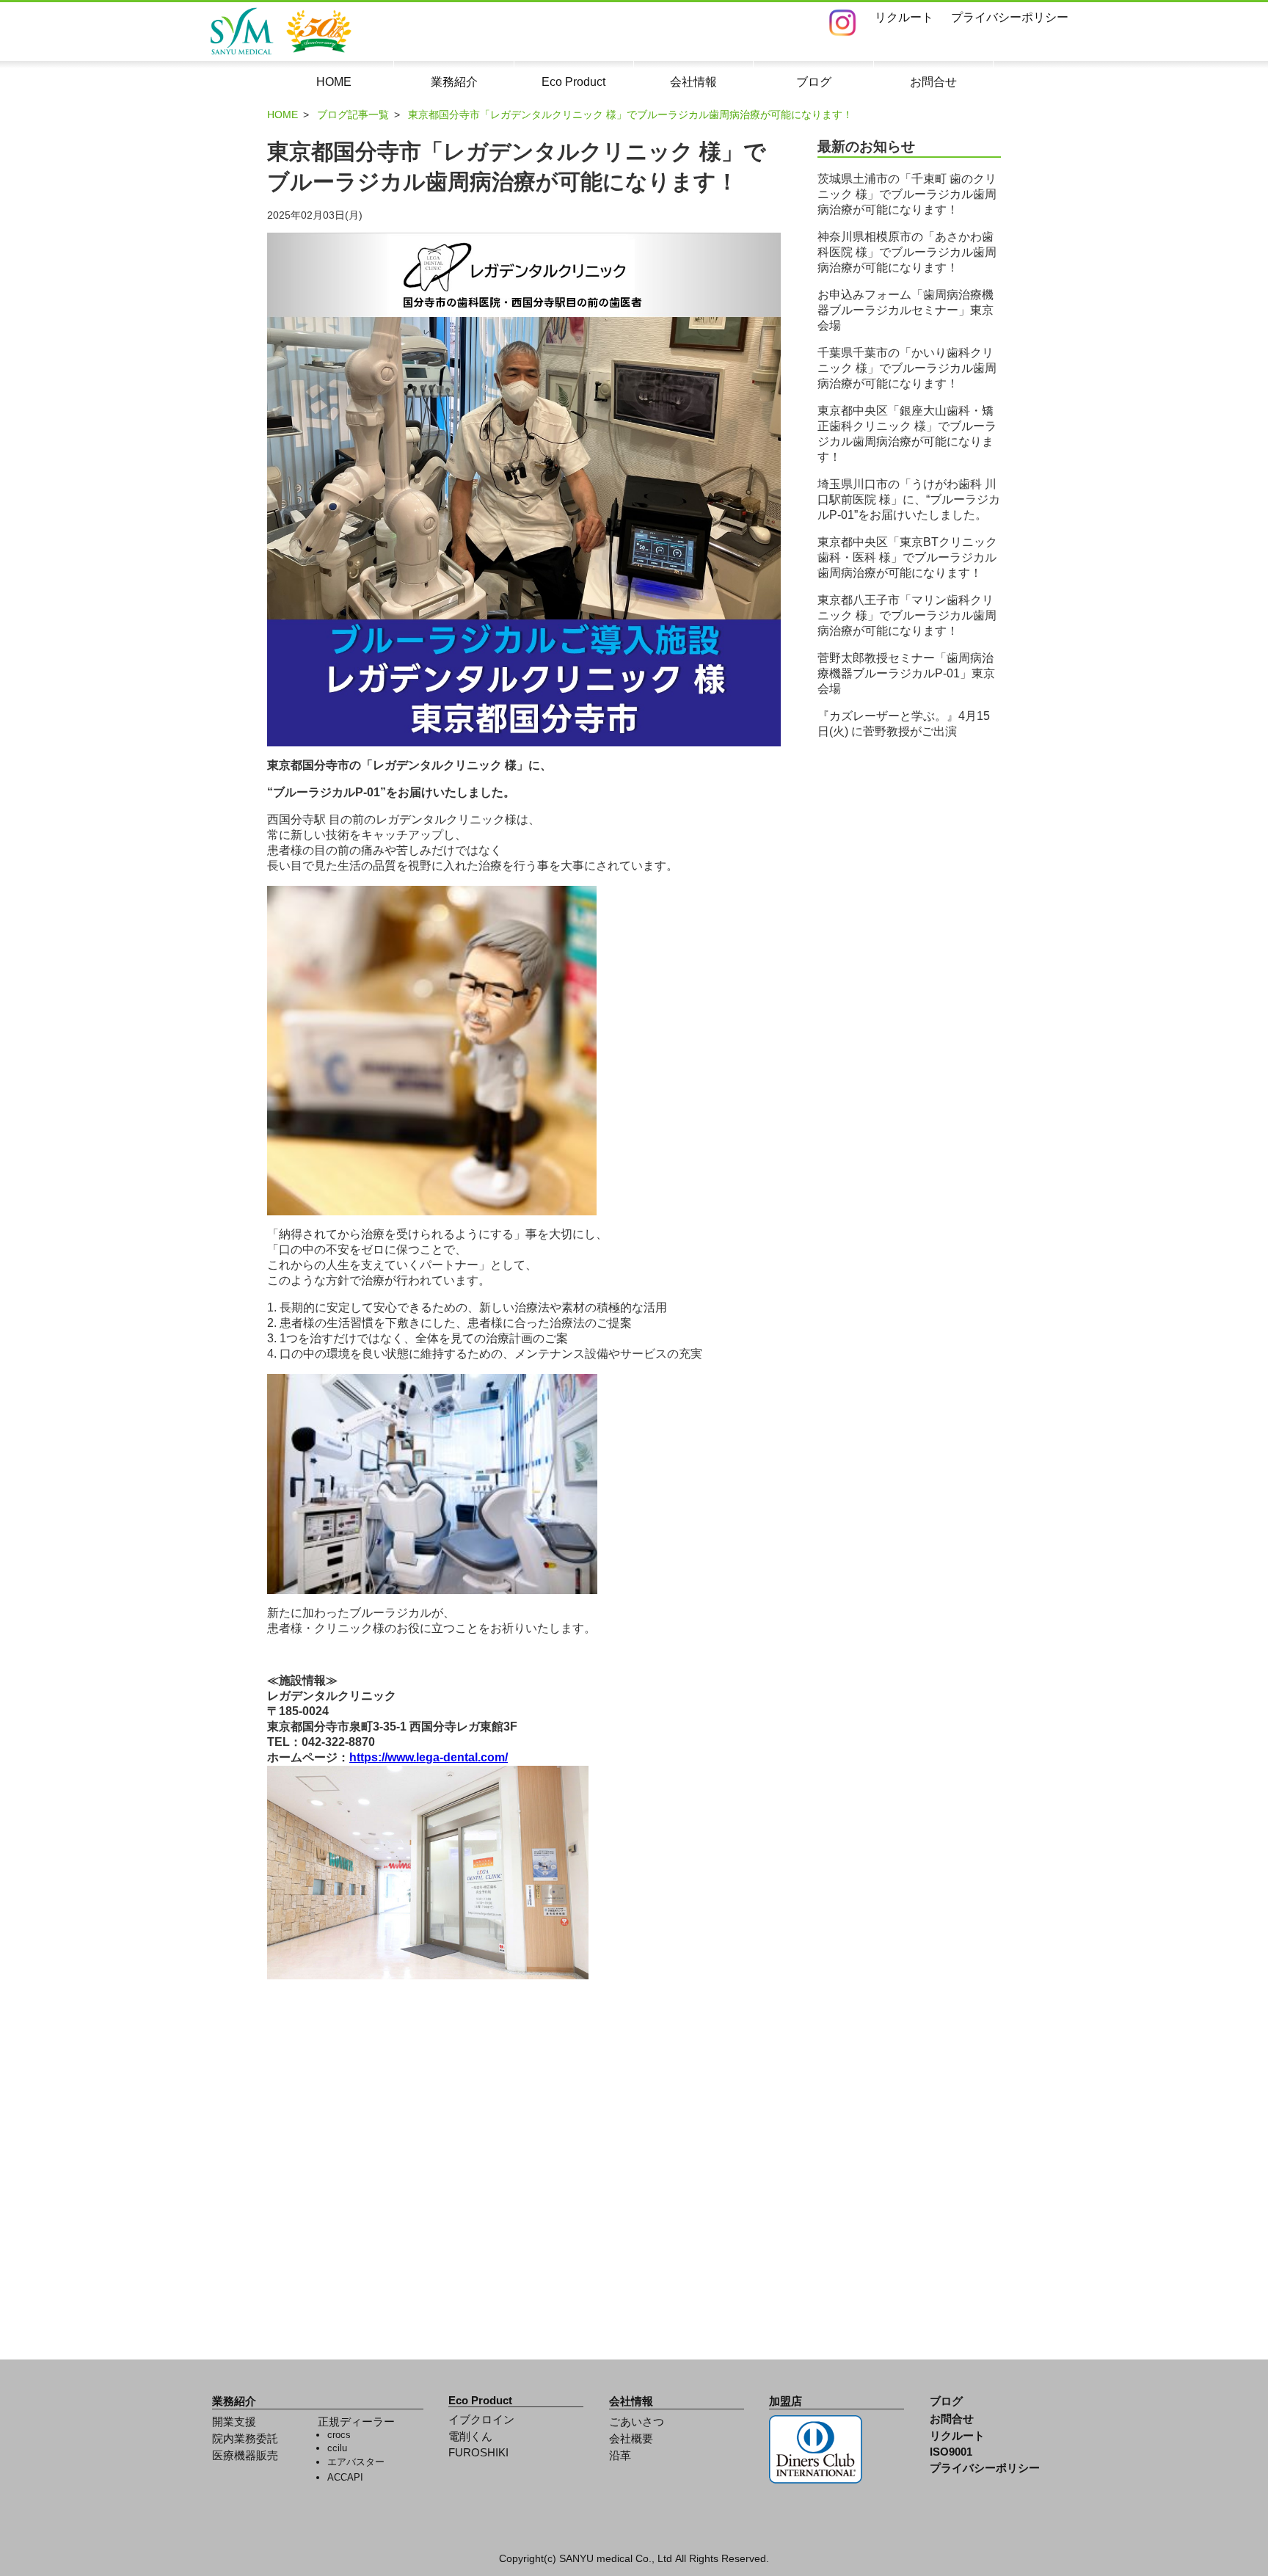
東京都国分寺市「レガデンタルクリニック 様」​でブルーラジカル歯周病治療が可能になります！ (630, 114)
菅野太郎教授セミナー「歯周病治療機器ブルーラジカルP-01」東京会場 (906, 673)
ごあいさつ (637, 2422)
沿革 (620, 2456)
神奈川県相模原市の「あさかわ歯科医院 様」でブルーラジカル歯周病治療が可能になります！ (907, 252)
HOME (283, 114)
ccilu (337, 2448)
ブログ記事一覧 (353, 114)
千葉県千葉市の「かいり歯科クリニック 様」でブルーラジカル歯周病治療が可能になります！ (907, 368)
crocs (339, 2435)
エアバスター (356, 2462)
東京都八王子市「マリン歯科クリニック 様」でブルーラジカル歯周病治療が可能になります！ (907, 615)
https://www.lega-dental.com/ (429, 1757)
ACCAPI (345, 2477)
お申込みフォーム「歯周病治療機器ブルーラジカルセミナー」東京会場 (906, 310)
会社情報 (631, 2401)
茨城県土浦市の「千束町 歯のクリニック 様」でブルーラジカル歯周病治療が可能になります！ (907, 194)
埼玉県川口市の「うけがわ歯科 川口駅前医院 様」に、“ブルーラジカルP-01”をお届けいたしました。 (909, 499)
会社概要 (631, 2439)
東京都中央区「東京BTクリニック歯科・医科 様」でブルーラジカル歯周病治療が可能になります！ (907, 557)
